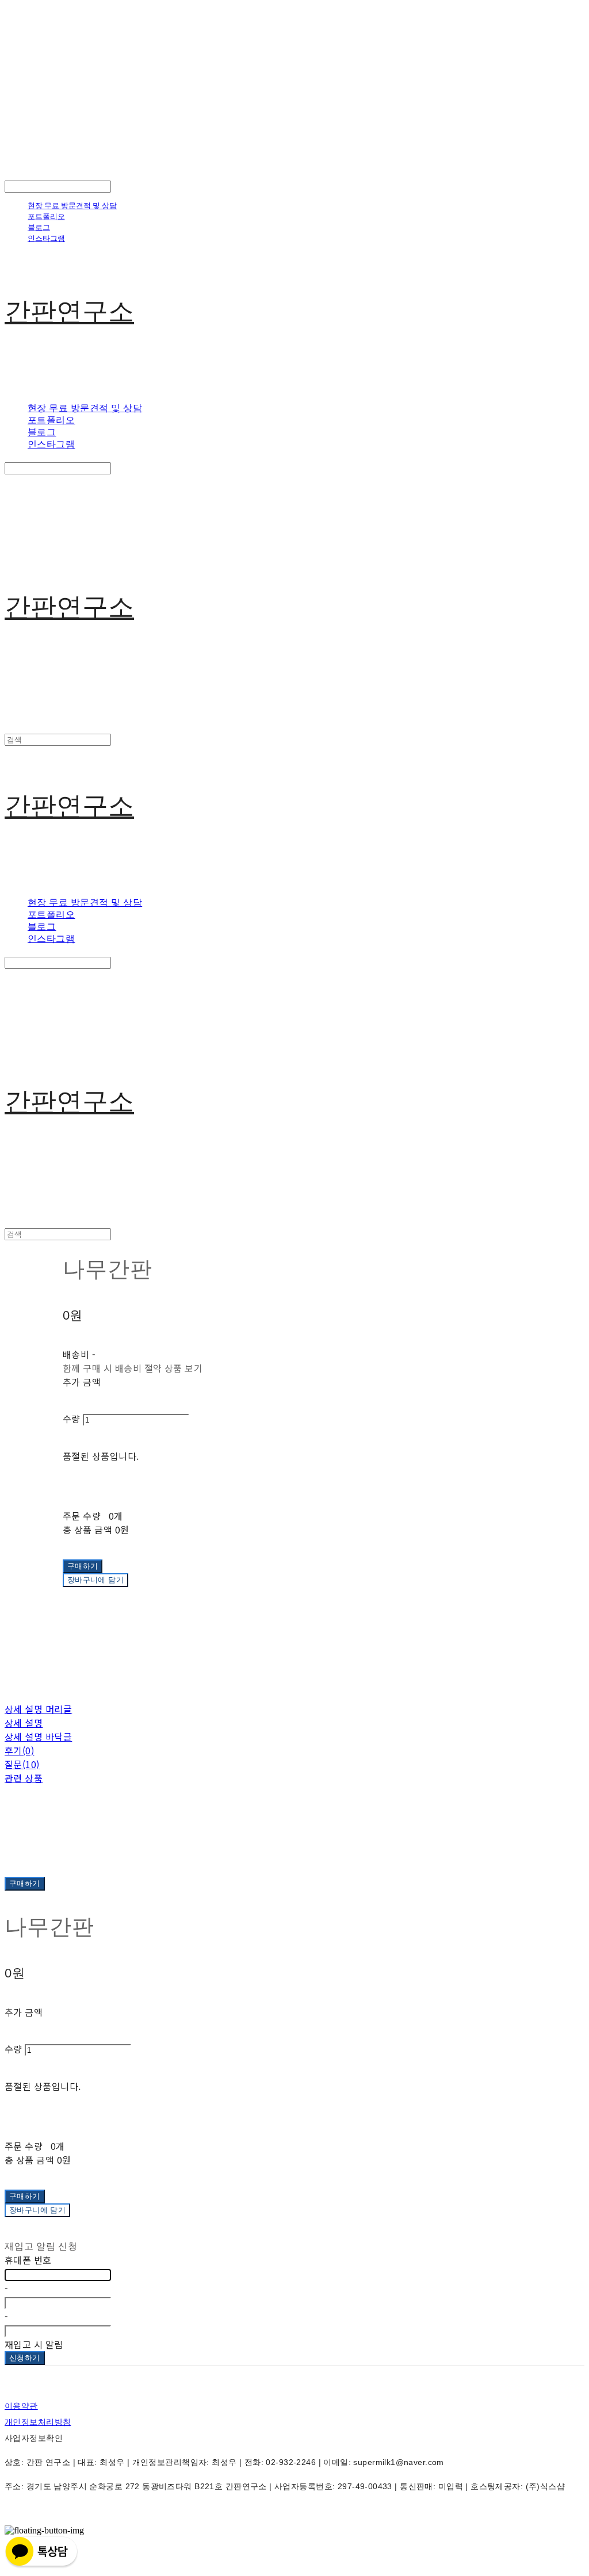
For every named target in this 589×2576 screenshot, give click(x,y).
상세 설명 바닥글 (38, 1736)
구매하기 (25, 1883)
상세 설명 (24, 1723)
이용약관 (21, 2406)
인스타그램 (46, 238)
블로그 (39, 227)
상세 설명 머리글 (38, 1709)
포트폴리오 (46, 216)
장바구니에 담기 (37, 2210)
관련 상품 (24, 1778)
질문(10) (22, 1764)
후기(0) (19, 1750)
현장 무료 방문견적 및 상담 (72, 205)
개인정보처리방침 (38, 2422)
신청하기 (25, 2358)
